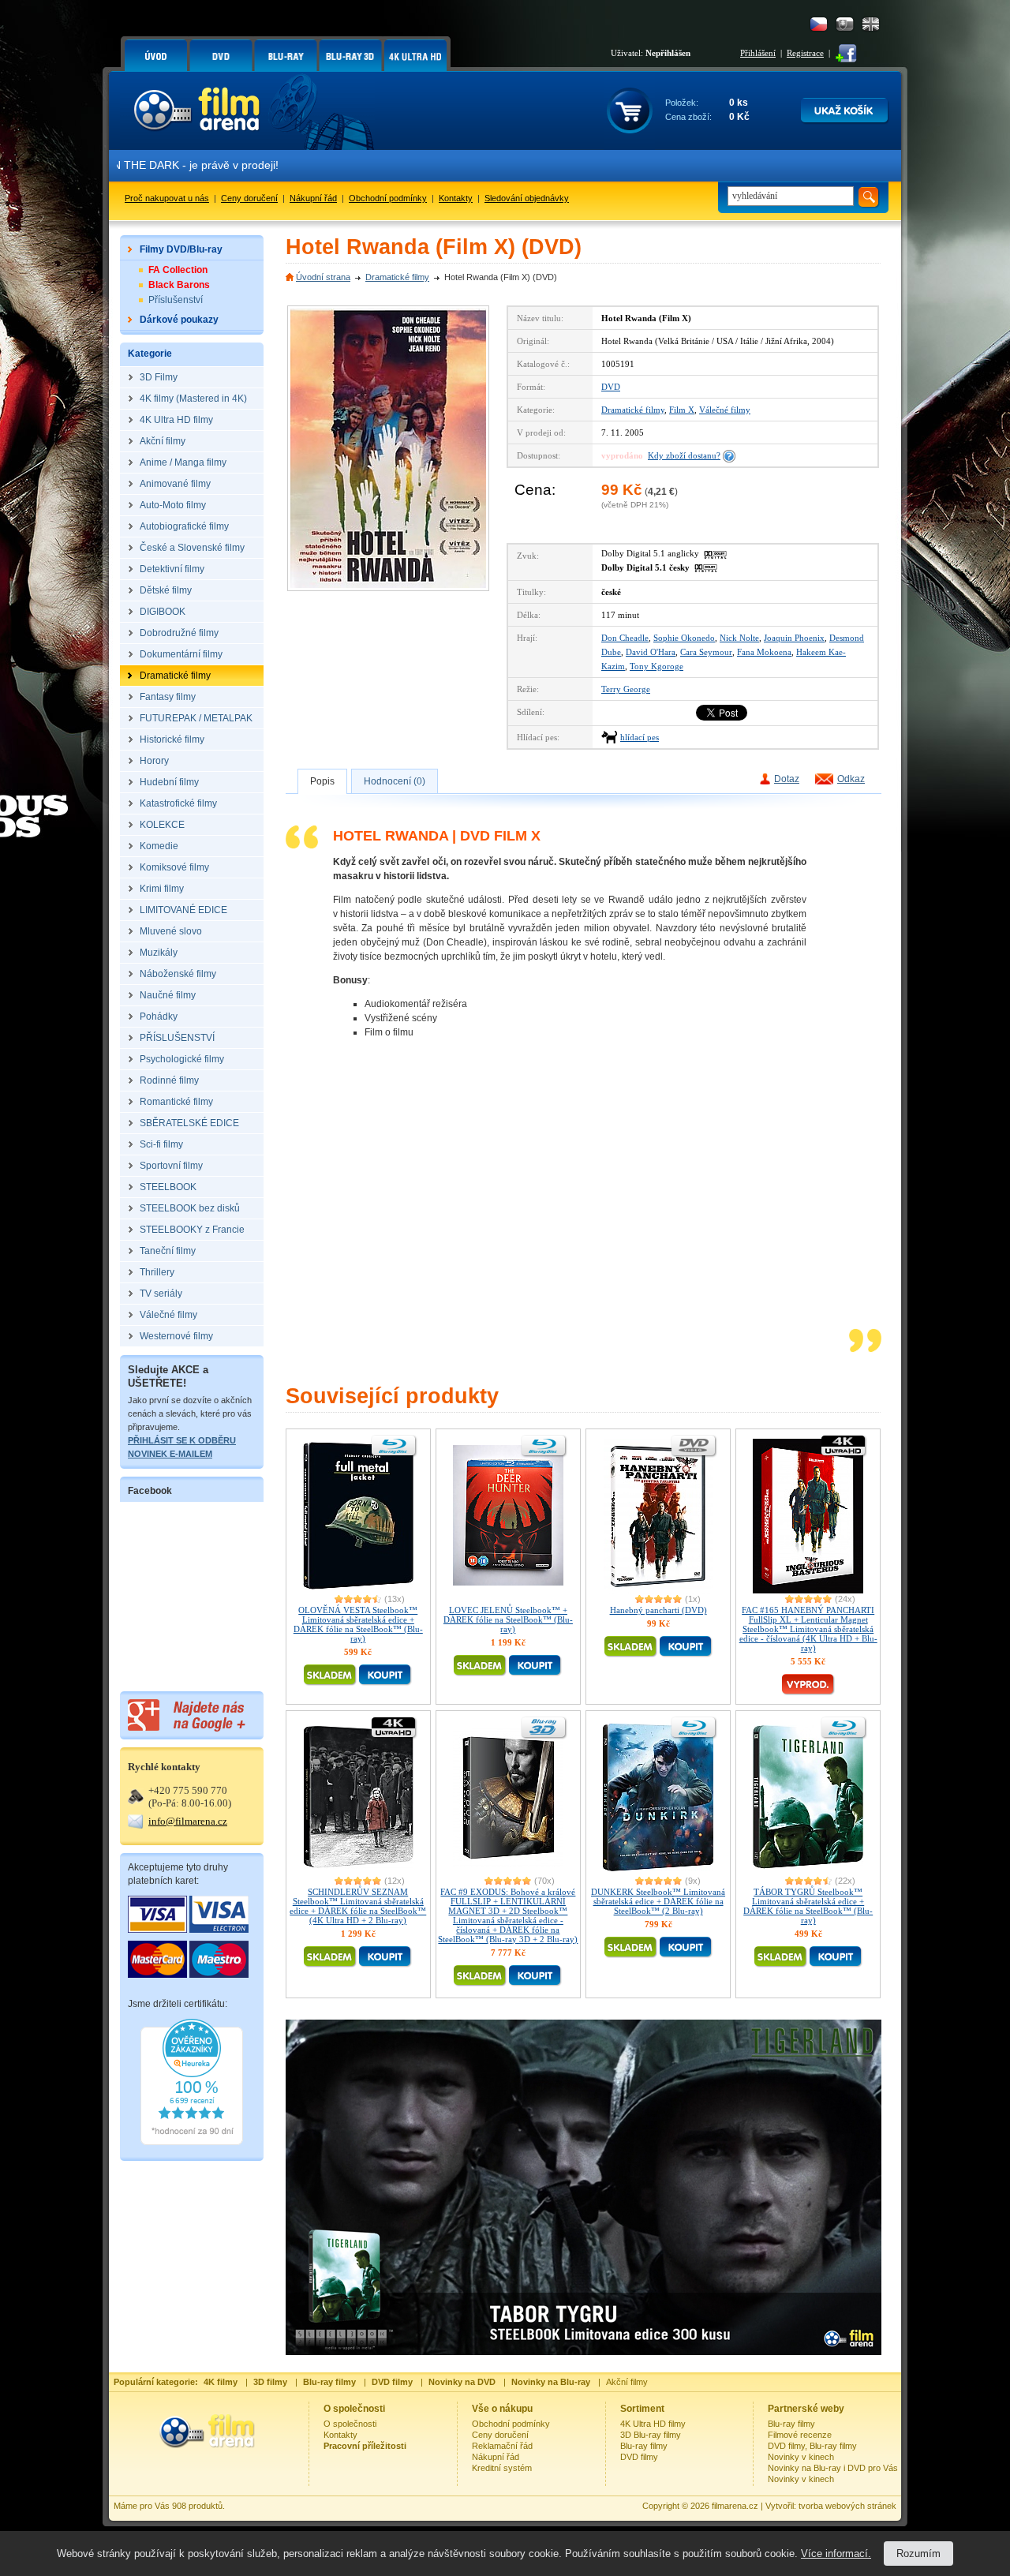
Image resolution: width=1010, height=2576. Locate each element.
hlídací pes (640, 737)
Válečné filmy (725, 410)
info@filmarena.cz (188, 1821)
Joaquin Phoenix (794, 638)
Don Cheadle (625, 638)
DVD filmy (639, 2457)
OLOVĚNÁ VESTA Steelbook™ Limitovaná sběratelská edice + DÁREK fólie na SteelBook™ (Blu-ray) (358, 1624)
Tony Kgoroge (656, 666)
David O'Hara (651, 652)
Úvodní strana (323, 277)
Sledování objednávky (527, 198)
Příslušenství (176, 300)
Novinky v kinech (801, 2457)
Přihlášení (758, 53)
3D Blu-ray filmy (651, 2435)
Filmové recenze (800, 2435)
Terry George (626, 689)
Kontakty (456, 198)
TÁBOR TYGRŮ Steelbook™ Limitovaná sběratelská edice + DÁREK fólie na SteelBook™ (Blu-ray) (808, 1906)
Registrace (805, 53)
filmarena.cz (735, 2506)
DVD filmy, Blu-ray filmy (812, 2446)
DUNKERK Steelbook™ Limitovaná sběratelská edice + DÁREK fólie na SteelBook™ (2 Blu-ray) (658, 1901)
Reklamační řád (502, 2446)
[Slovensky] (845, 24)
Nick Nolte (739, 638)
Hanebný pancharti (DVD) (658, 1610)
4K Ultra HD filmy (653, 2424)
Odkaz (851, 779)
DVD (611, 387)
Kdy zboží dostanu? (684, 455)
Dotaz (787, 779)
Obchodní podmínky (388, 198)
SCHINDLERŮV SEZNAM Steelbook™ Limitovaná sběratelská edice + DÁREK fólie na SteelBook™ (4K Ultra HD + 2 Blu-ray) (358, 1906)
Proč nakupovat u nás (167, 198)
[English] (871, 24)
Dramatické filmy (397, 277)
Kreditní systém (502, 2468)
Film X (682, 410)
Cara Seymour (706, 652)
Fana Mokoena (764, 652)
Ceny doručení (249, 198)
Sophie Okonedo (684, 638)
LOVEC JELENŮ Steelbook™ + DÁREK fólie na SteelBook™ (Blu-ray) (508, 1619)
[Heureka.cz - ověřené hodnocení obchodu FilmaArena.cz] (192, 2142)
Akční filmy (627, 2382)
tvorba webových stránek (847, 2506)
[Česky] (819, 24)
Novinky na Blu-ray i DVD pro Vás (833, 2468)
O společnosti (350, 2424)
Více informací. (836, 2554)
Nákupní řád (313, 198)
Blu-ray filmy (644, 2446)
